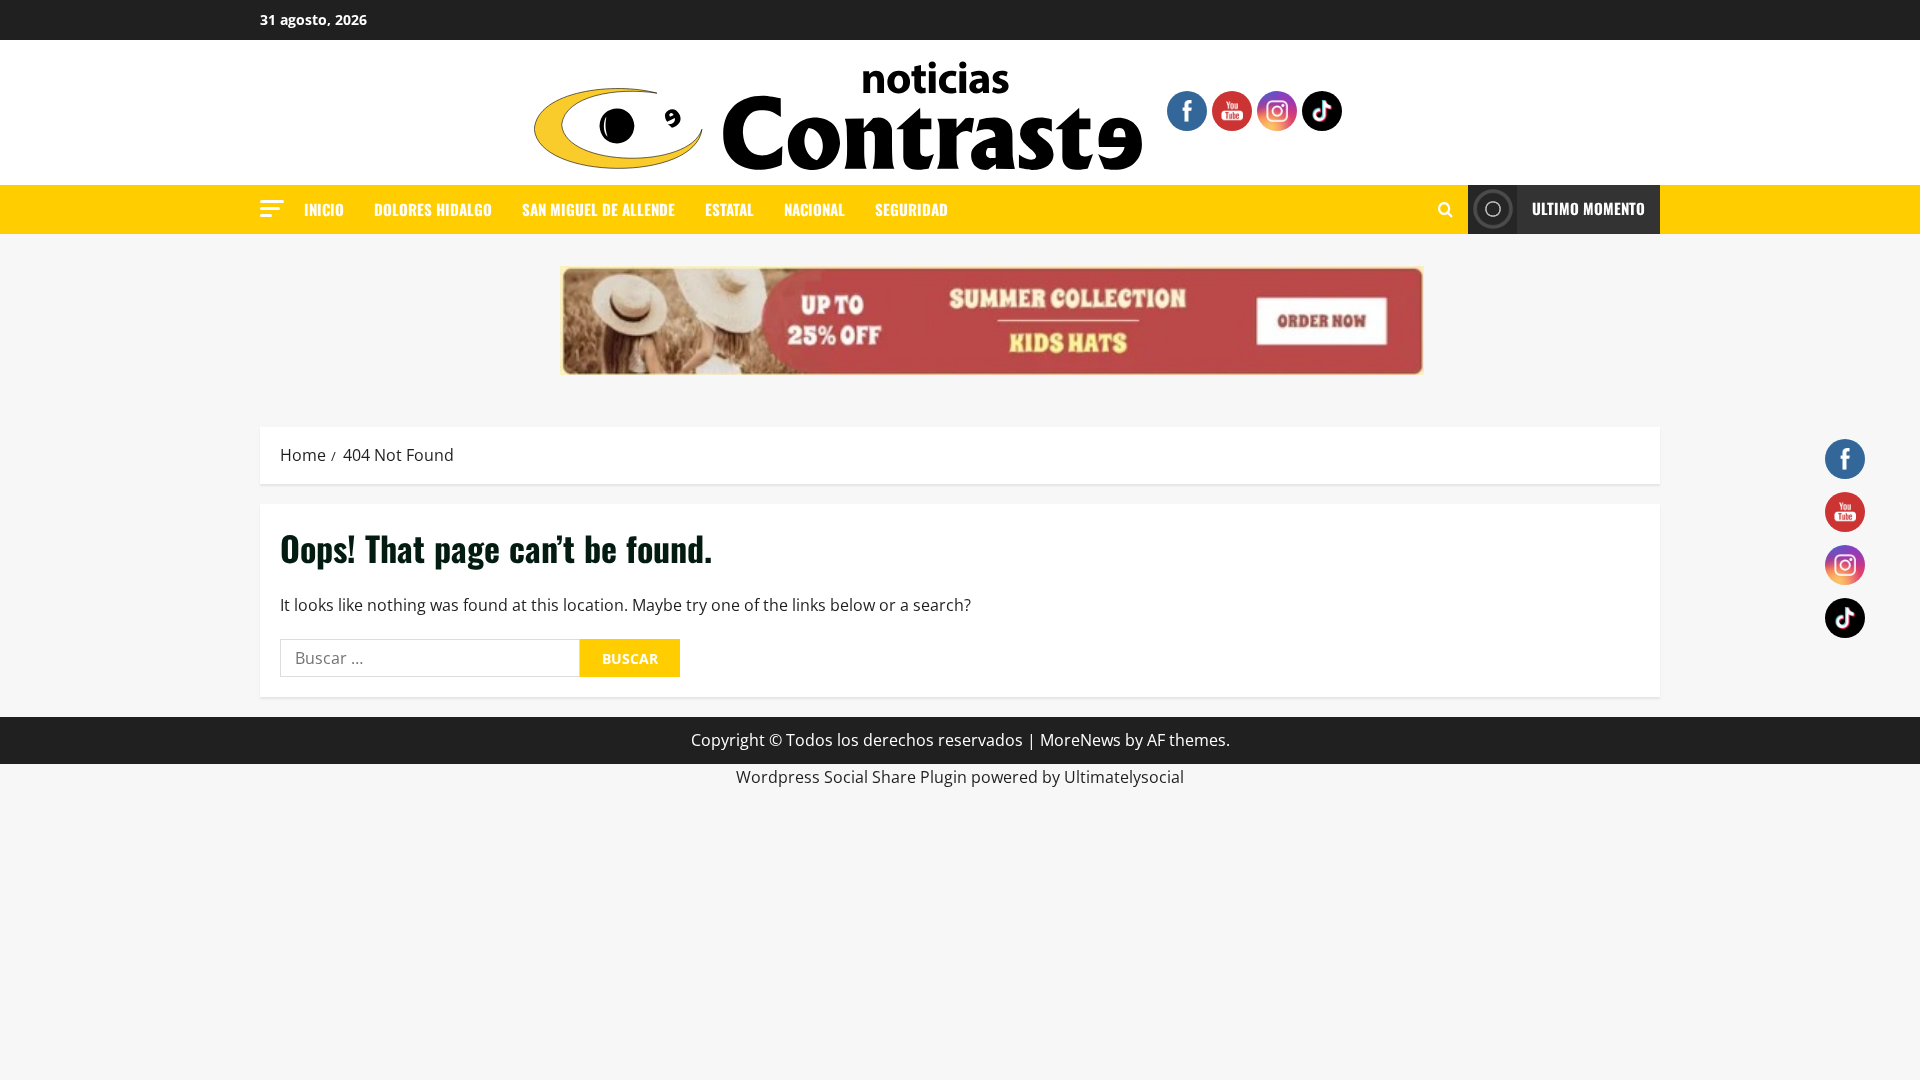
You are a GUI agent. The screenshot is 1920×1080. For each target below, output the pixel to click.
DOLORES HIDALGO (433, 209)
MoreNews (1080, 740)
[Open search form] (1445, 209)
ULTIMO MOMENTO (1588, 208)
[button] (272, 208)
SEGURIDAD (911, 209)
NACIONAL (814, 209)
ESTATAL (729, 209)
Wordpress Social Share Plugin (853, 777)
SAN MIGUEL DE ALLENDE (598, 209)
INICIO (324, 209)
